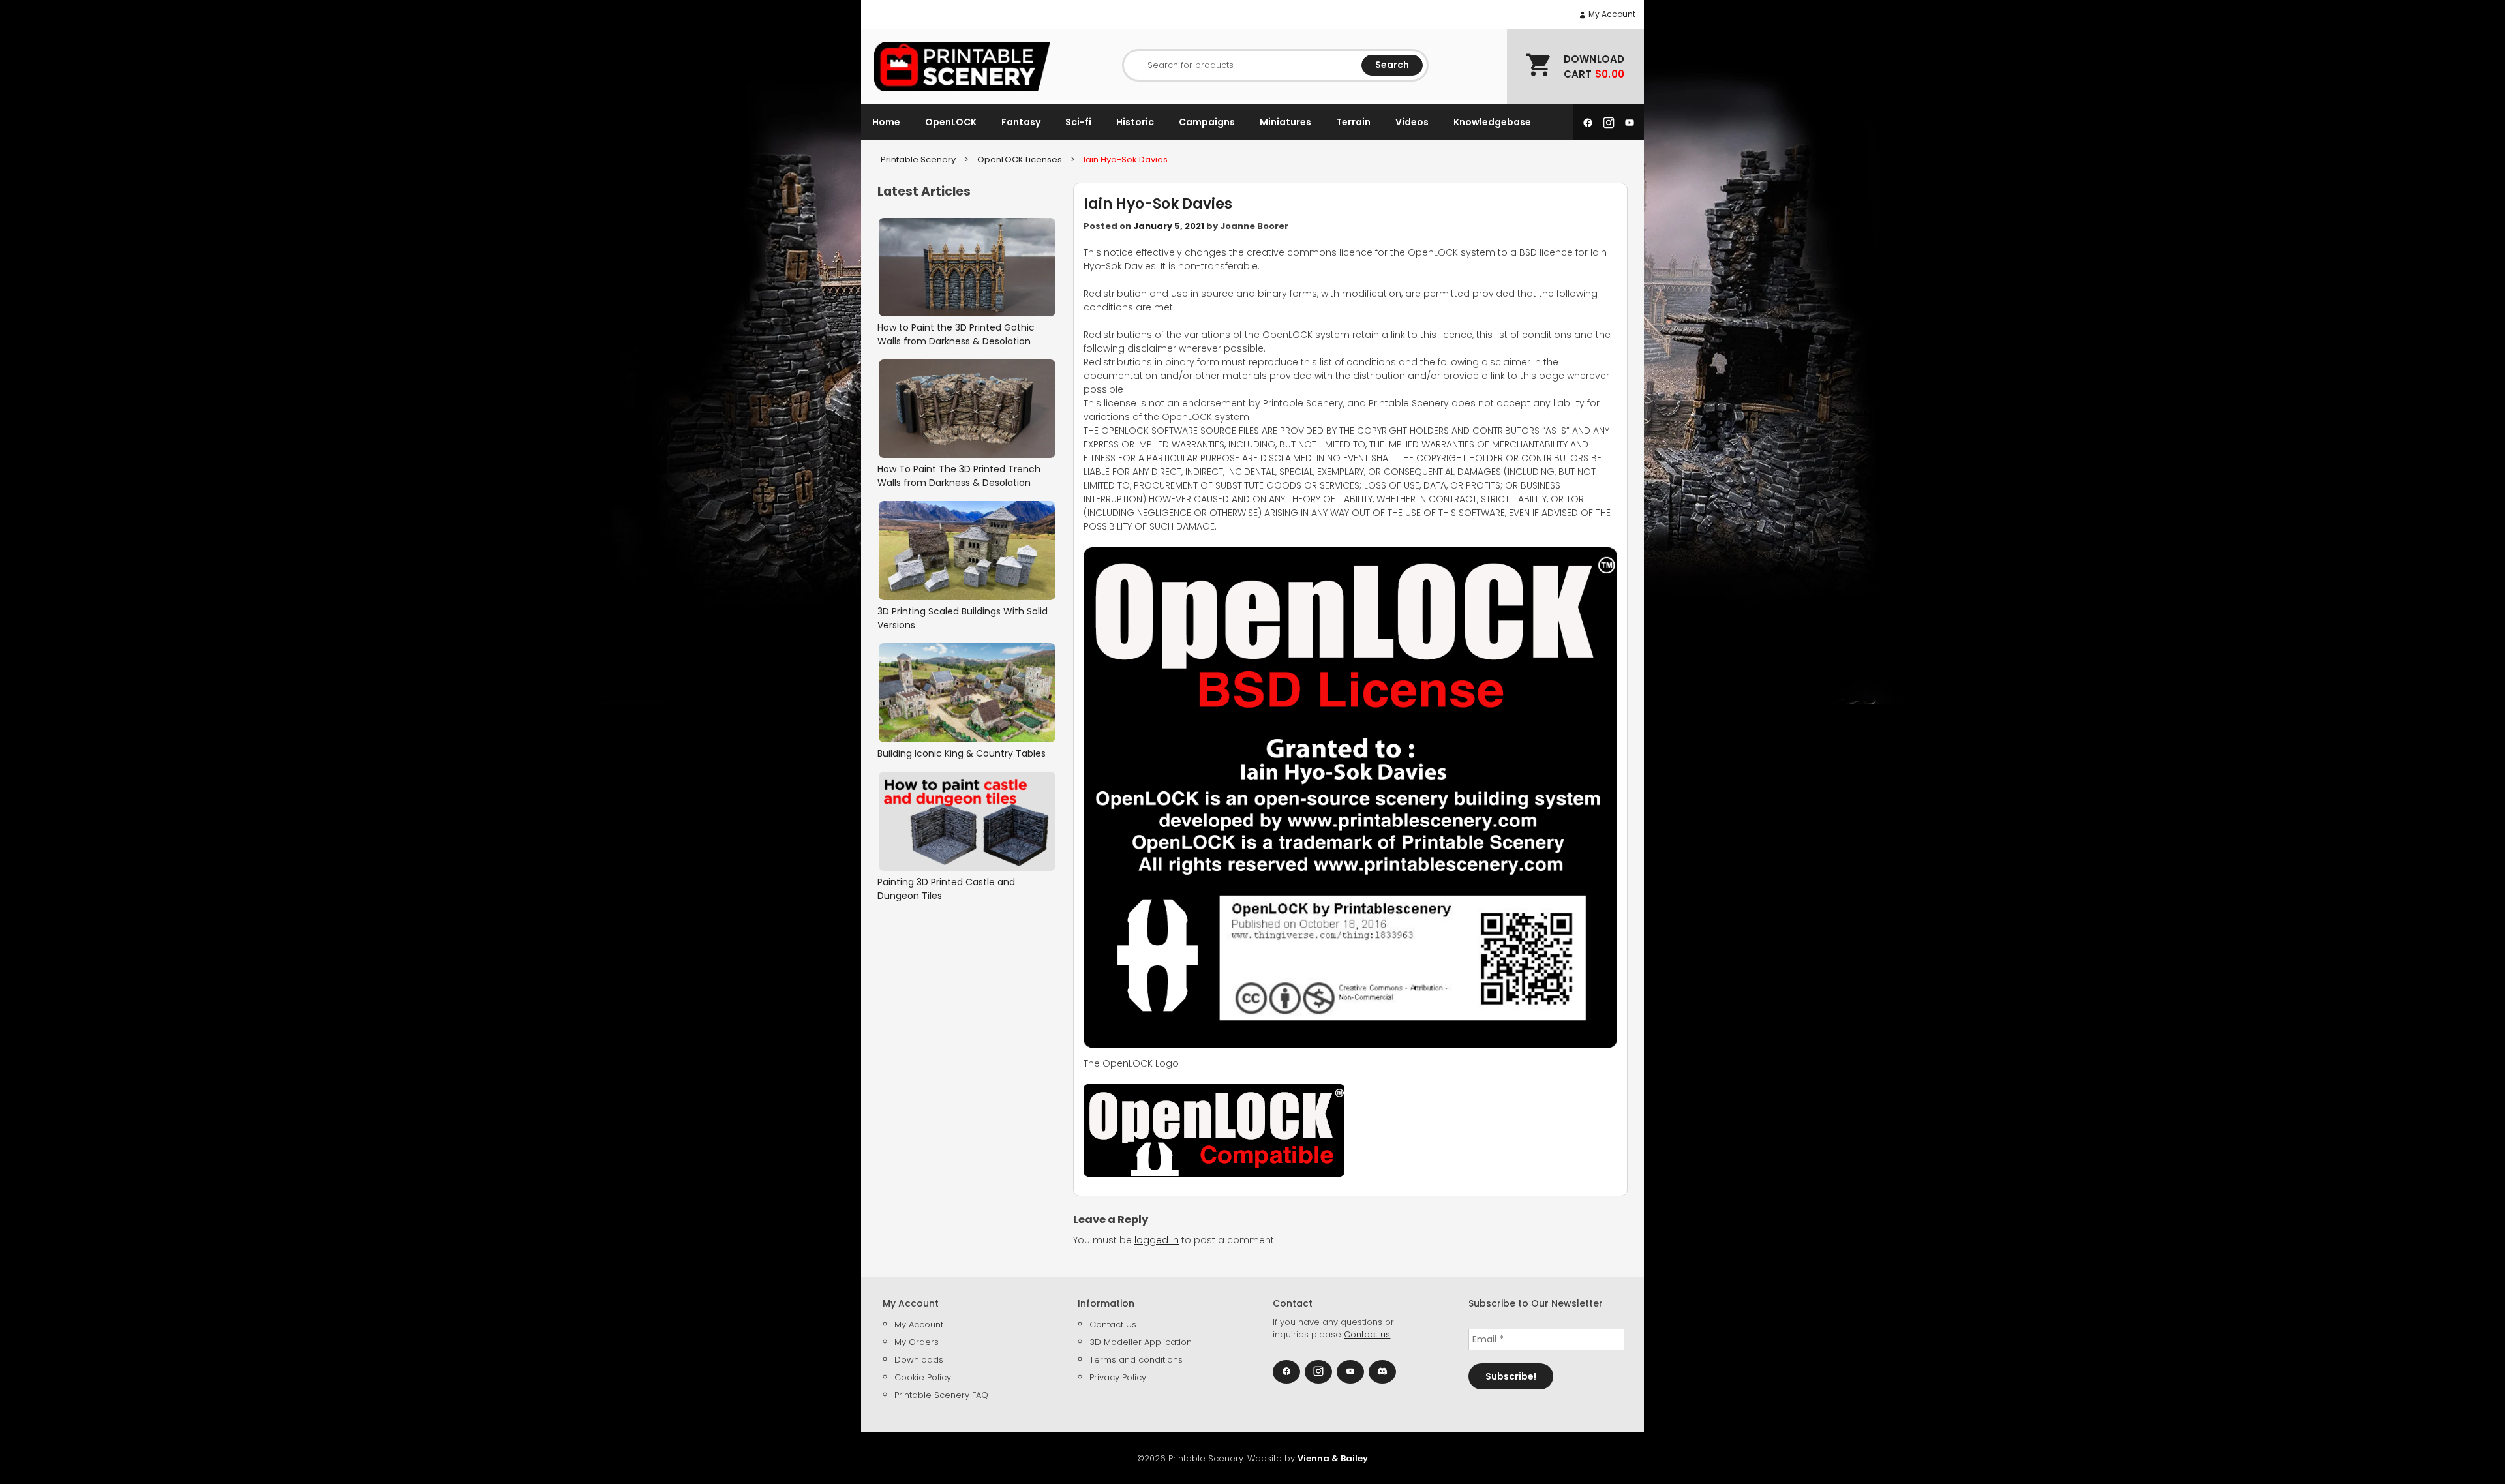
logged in (1157, 1240)
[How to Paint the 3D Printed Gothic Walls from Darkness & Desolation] (967, 267)
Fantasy (1021, 122)
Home (886, 122)
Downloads (919, 1360)
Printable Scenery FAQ (941, 1395)
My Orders (917, 1342)
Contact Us (1113, 1325)
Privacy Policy (1118, 1377)
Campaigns (1207, 122)
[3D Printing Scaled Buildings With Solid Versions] (967, 550)
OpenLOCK (951, 122)
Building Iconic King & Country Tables (962, 753)
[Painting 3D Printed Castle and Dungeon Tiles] (967, 821)
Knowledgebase (1492, 122)
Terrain (1353, 122)
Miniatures (1285, 122)
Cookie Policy (923, 1377)
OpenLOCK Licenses (1020, 159)
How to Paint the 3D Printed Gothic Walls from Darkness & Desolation (956, 334)
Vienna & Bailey (1333, 1458)
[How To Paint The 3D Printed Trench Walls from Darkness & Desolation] (967, 409)
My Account (1611, 14)
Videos (1412, 122)
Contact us (1367, 1334)
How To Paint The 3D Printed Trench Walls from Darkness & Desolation (959, 476)
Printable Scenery (918, 159)
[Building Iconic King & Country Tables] (967, 693)
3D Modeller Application (1141, 1342)
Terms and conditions (1136, 1360)
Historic (1135, 122)
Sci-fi (1078, 122)
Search (1392, 65)
